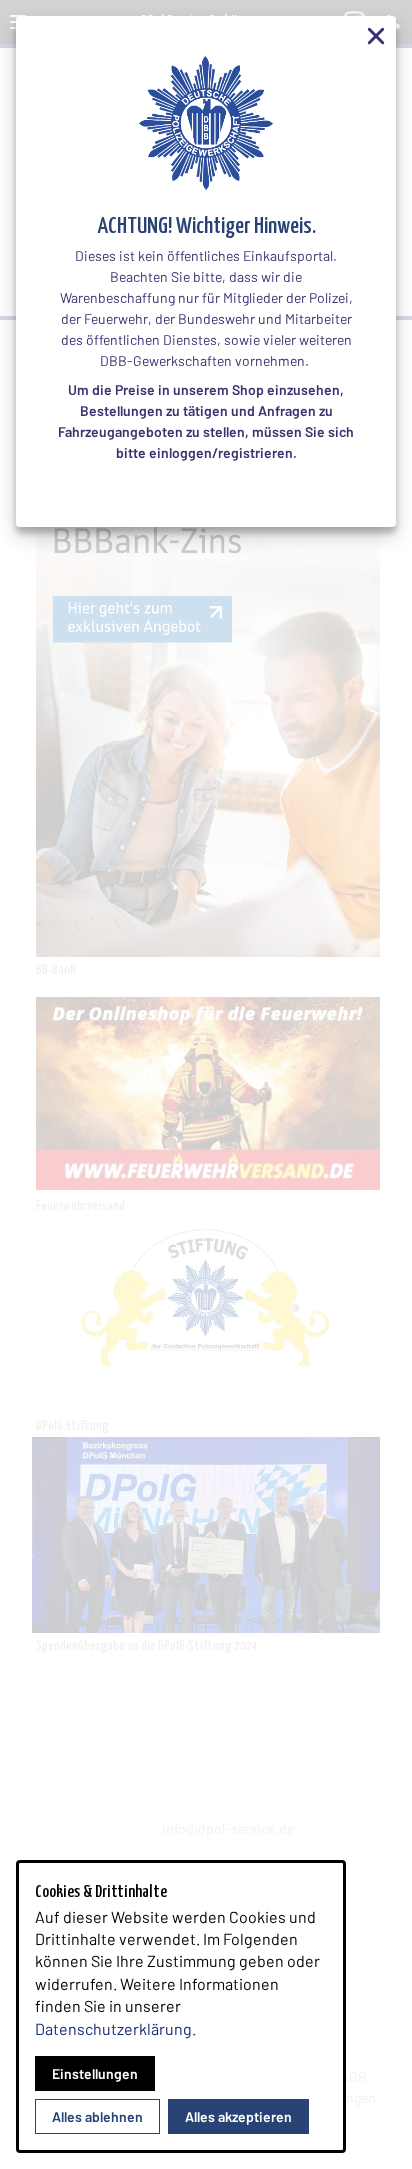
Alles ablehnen (97, 2116)
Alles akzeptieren (238, 2116)
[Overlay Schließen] (376, 36)
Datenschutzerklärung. (115, 2028)
